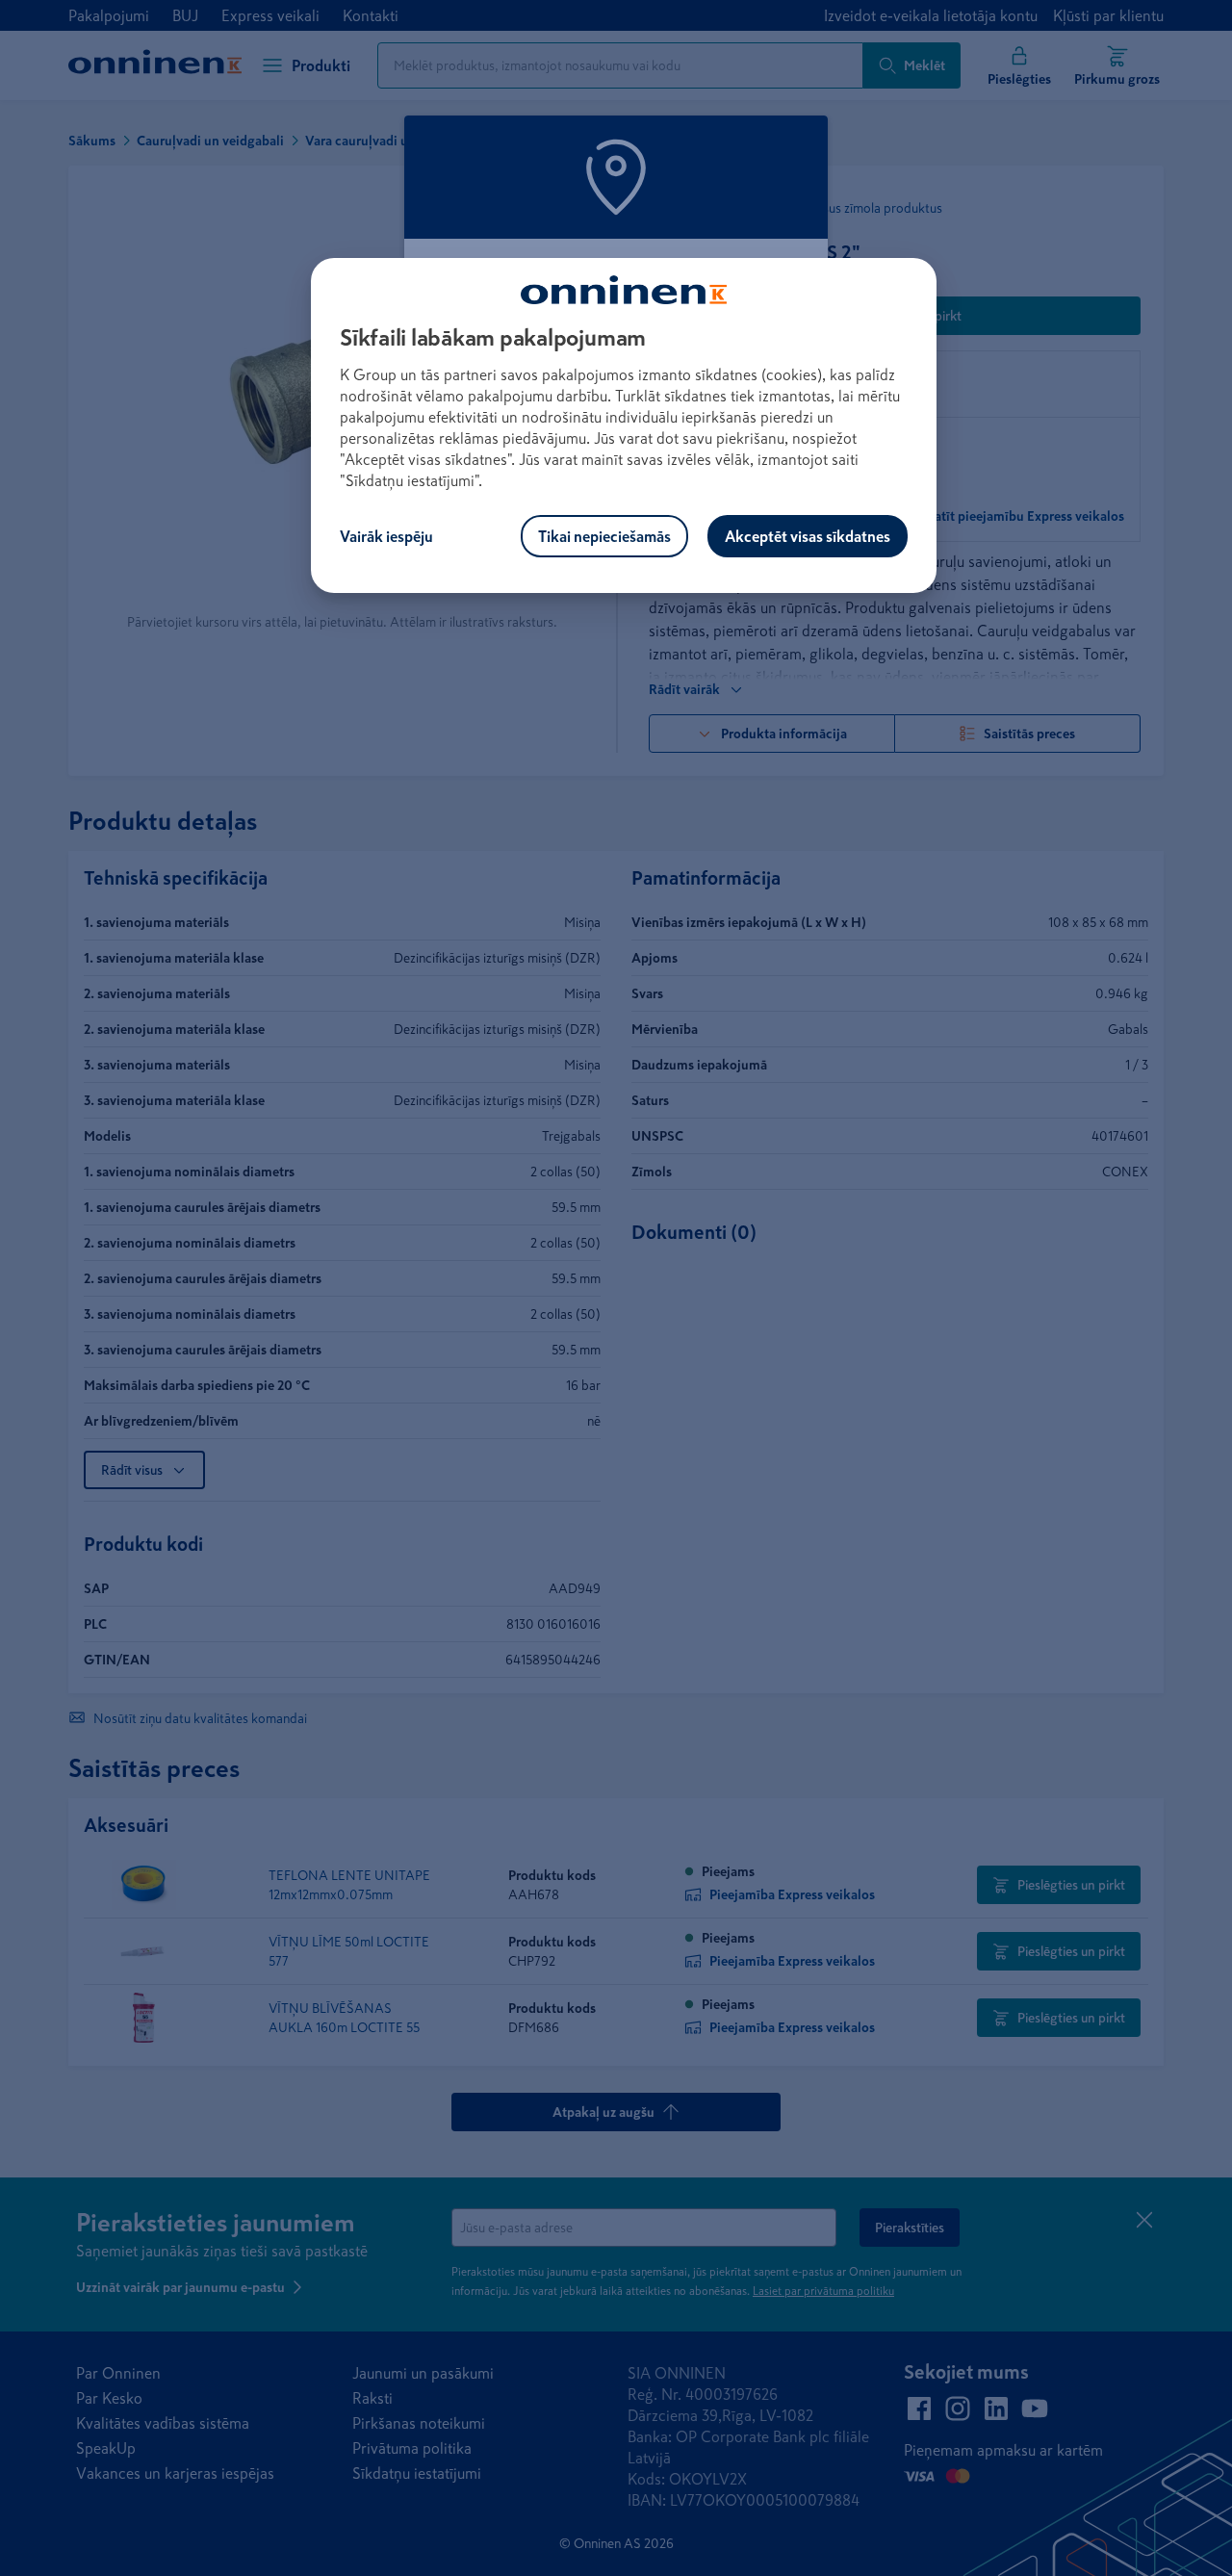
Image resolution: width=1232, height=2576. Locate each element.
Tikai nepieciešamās (604, 536)
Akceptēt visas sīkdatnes (808, 536)
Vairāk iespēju (386, 536)
